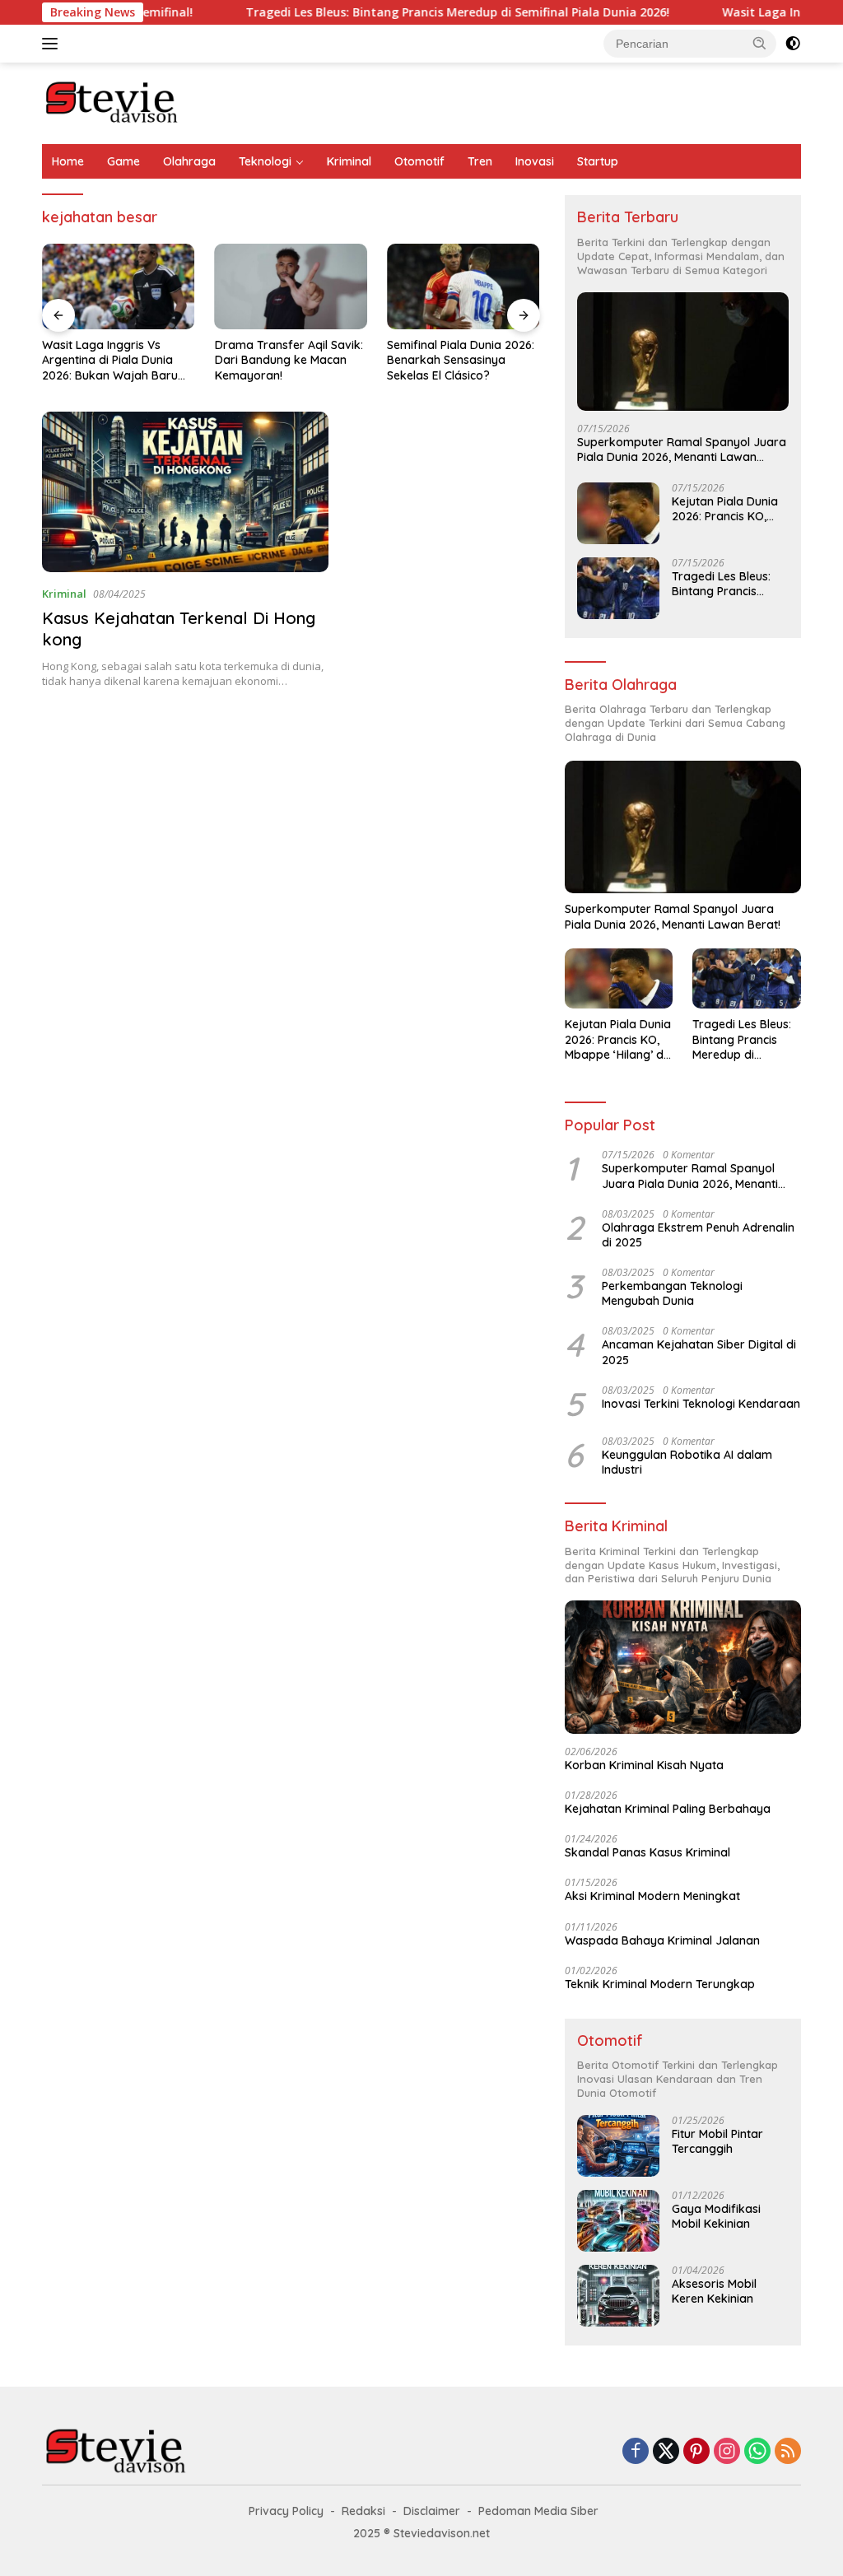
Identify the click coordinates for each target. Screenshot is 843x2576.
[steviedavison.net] (112, 102)
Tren (480, 161)
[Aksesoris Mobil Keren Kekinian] (618, 2296)
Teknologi (265, 161)
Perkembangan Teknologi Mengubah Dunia (672, 1293)
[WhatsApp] (757, 2452)
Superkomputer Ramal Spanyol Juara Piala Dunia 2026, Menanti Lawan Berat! (682, 450)
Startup (598, 161)
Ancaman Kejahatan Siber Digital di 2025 (699, 1352)
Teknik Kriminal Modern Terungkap (660, 1984)
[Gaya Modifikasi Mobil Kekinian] (618, 2221)
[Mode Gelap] (793, 44)
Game (123, 161)
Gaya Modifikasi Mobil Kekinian (716, 2216)
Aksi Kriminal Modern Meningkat (652, 1896)
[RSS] (788, 2452)
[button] (760, 43)
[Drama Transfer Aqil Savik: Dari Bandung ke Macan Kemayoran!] (291, 286)
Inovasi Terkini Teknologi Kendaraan (701, 1404)
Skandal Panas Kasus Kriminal (647, 1852)
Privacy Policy (286, 2511)
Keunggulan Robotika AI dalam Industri (687, 1462)
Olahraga (189, 161)
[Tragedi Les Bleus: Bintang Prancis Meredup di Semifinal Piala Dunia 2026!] (618, 588)
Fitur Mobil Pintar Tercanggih (717, 2141)
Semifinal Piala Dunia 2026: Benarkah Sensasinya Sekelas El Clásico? (461, 360)
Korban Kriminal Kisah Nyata (644, 1765)
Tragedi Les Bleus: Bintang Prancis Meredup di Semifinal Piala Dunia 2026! (405, 12)
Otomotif (419, 161)
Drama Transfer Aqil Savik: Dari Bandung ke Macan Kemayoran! (289, 360)
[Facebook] (636, 2452)
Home (68, 161)
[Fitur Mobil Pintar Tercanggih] (618, 2146)
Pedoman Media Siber (538, 2511)
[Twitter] (666, 2452)
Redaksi (363, 2511)
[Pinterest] (696, 2452)
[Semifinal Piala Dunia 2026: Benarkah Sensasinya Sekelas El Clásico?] (463, 286)
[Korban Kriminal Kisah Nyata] (683, 1667)
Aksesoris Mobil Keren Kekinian (714, 2291)
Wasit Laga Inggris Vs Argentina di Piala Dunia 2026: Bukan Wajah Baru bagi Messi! (110, 360)
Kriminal (349, 161)
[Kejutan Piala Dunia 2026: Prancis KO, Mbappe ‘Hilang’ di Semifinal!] (618, 513)
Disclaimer (432, 2511)
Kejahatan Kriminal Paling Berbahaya (668, 1809)
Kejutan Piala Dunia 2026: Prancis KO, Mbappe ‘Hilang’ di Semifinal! (725, 509)
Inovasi (535, 161)
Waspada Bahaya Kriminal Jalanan (662, 1940)
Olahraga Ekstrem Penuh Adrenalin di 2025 (698, 1235)
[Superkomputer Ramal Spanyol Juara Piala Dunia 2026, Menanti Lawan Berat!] (683, 352)
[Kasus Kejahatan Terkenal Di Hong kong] (185, 492)
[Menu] (53, 44)
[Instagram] (727, 2452)
